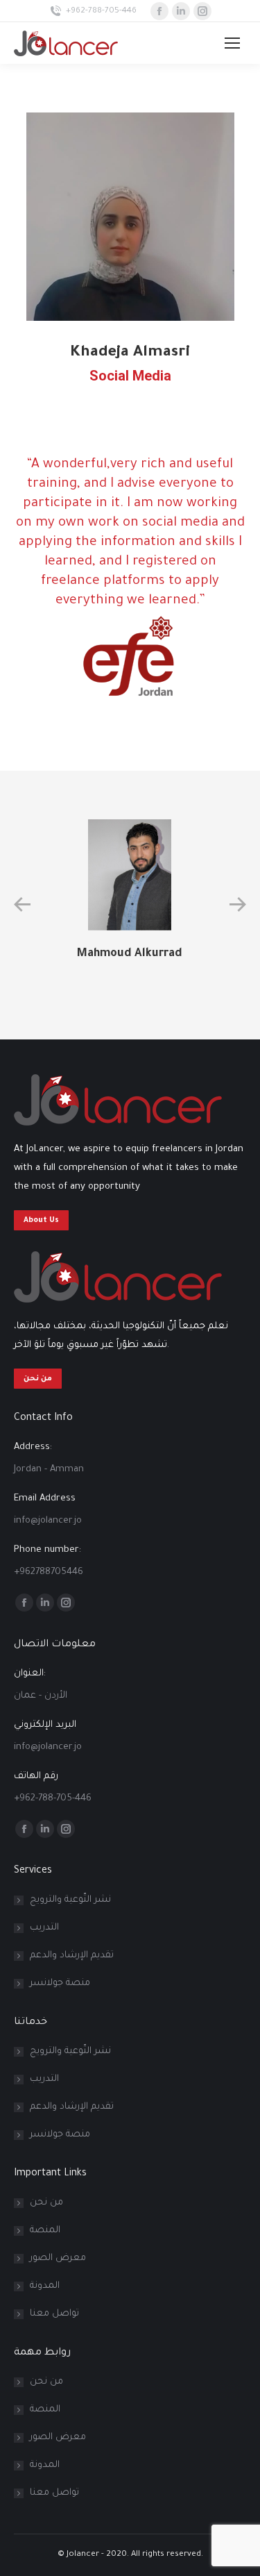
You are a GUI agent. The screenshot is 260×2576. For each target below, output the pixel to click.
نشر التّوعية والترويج (70, 1900)
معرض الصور (58, 2258)
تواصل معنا (54, 2314)
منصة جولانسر (60, 1983)
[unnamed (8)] (130, 217)
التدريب (44, 1928)
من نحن (46, 2203)
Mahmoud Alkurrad (130, 954)
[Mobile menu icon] (232, 43)
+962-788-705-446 (101, 11)
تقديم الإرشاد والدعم (72, 1956)
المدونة (45, 2286)
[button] (22, 905)
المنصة (45, 2231)
